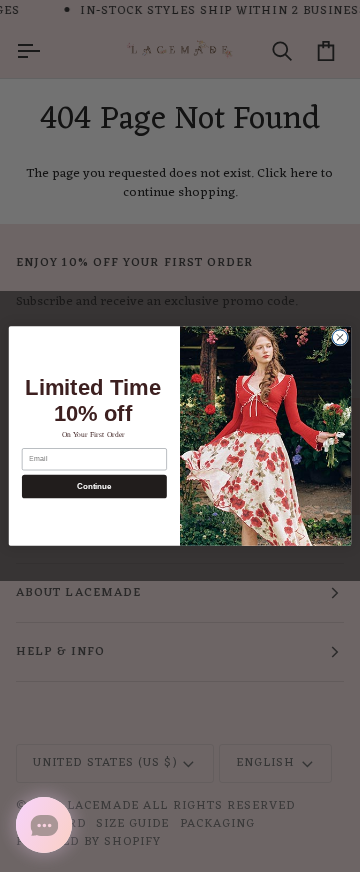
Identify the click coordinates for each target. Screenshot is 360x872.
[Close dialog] (339, 337)
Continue (94, 486)
